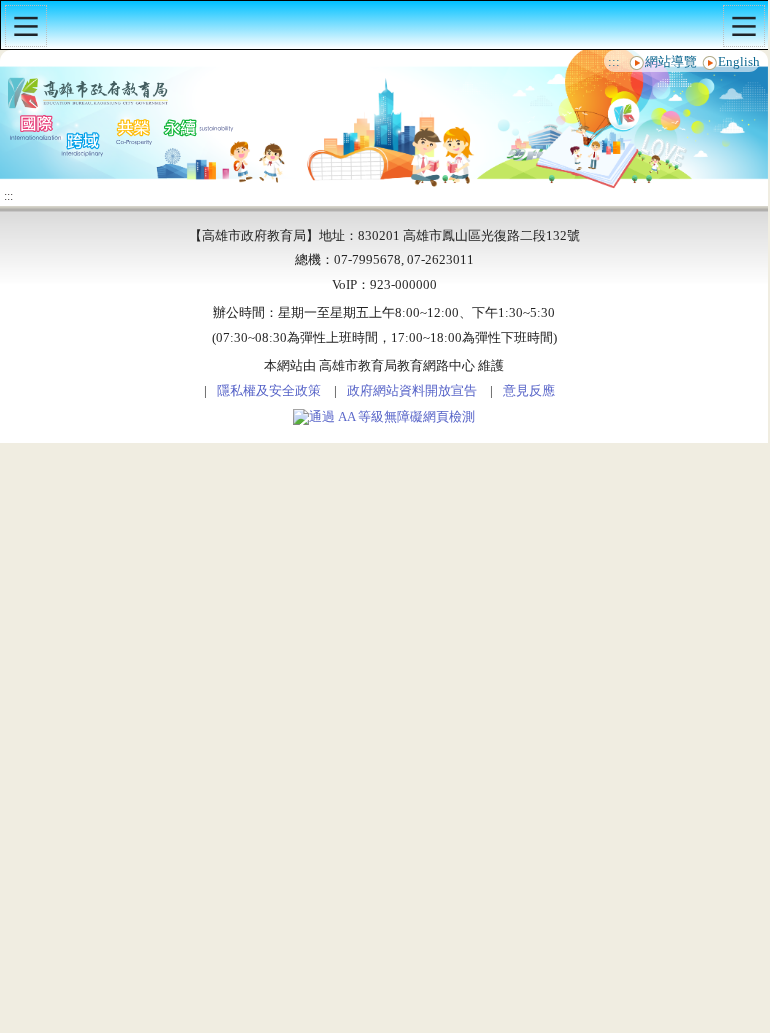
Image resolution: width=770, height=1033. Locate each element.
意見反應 (529, 391)
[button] (26, 26)
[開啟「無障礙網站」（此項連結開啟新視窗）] (384, 417)
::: (614, 62)
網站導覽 (671, 62)
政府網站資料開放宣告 (412, 391)
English (739, 62)
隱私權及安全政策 (269, 391)
